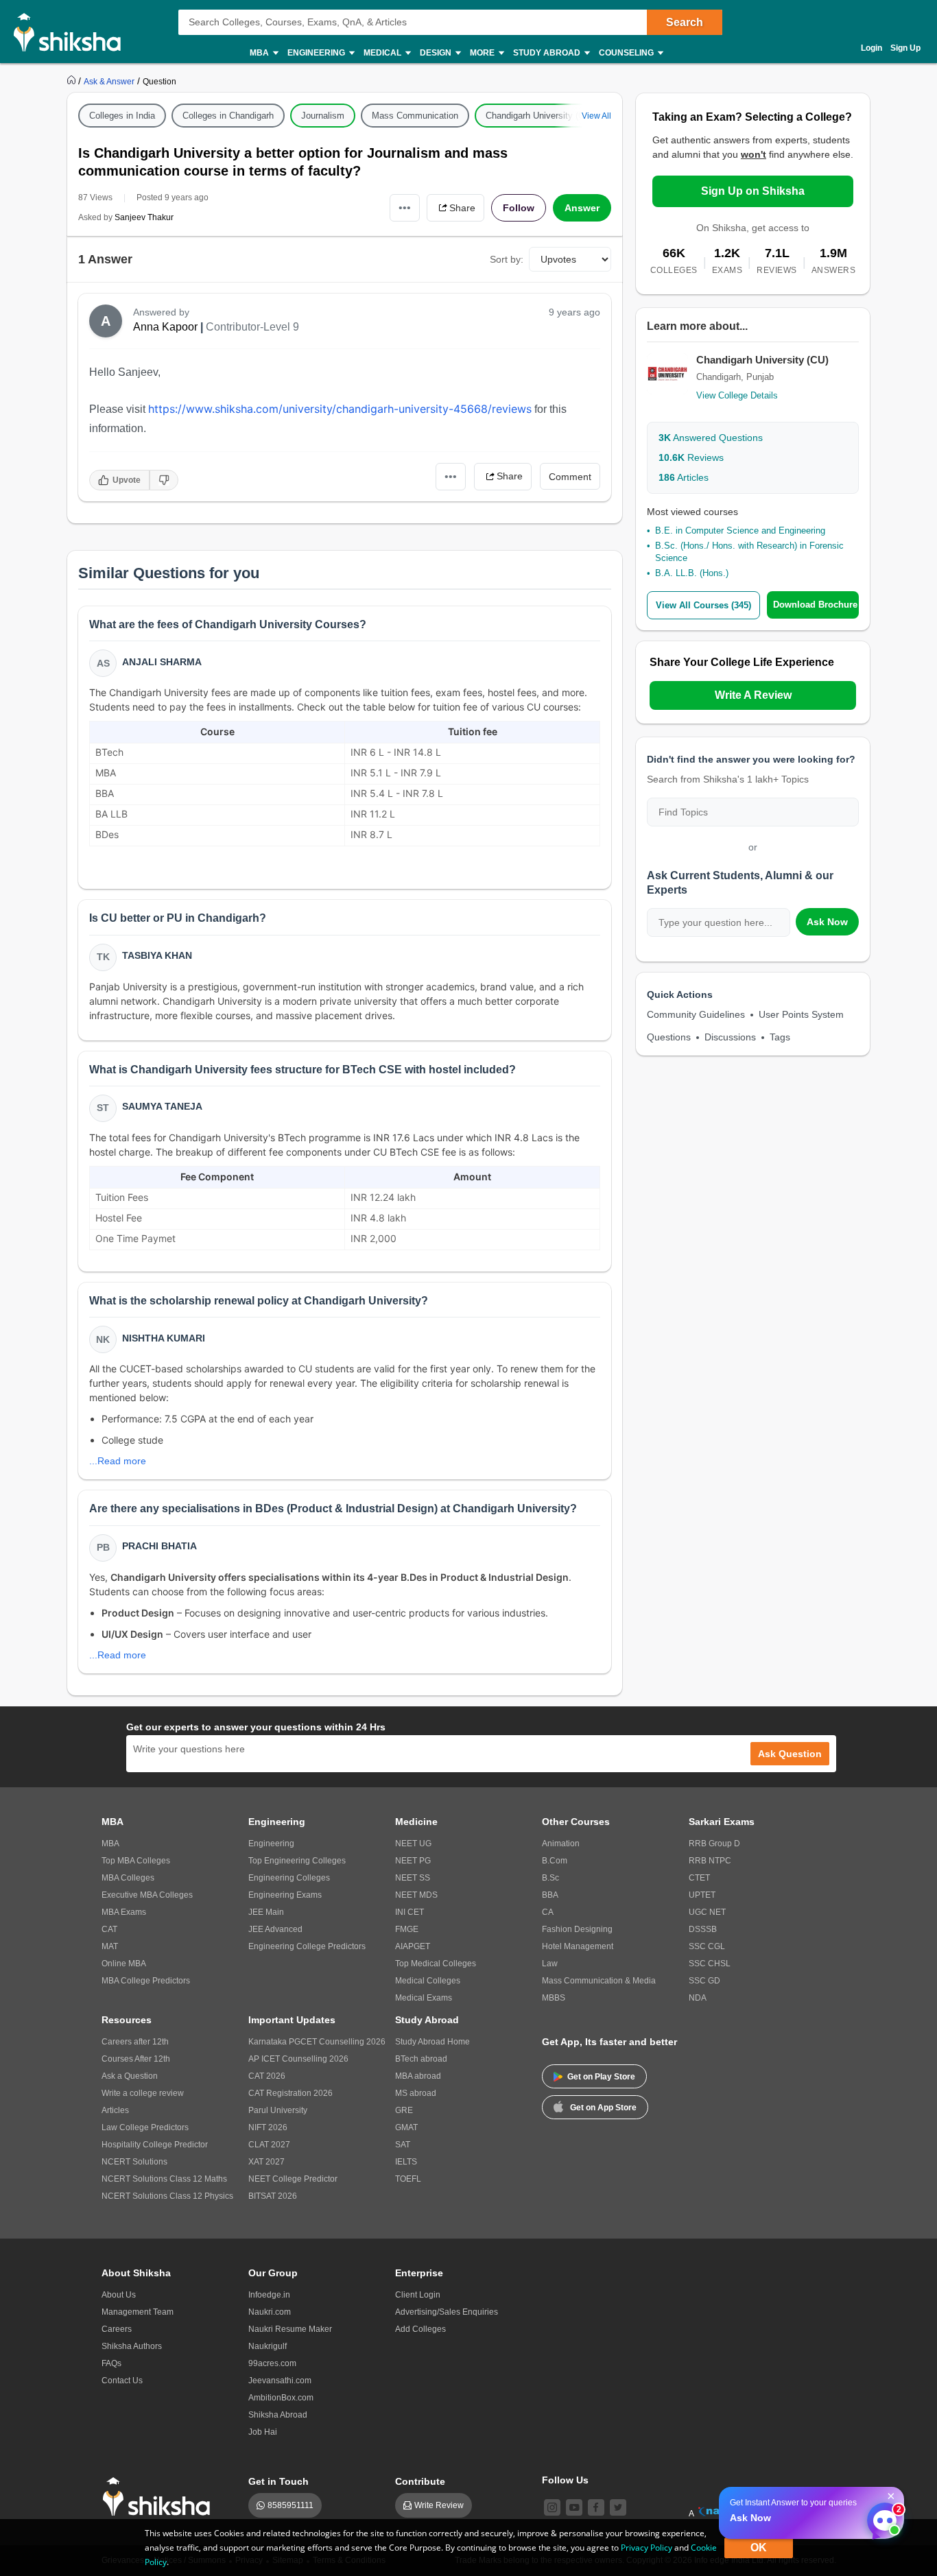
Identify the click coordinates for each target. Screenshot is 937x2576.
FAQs (111, 2363)
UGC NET (707, 1912)
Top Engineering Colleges (297, 1861)
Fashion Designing (577, 1929)
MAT (110, 1946)
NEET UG (413, 1844)
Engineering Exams (285, 1895)
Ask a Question (130, 2076)
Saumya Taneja (162, 1106)
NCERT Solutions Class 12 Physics (167, 2196)
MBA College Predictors (146, 1981)
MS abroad (416, 2093)
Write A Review (753, 695)
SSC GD (704, 1981)
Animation (561, 1844)
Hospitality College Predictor (155, 2145)
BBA (550, 1895)
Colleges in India (122, 116)
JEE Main (266, 1912)
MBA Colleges (128, 1878)
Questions (669, 1037)
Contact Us (122, 2381)
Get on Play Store (601, 2077)
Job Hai (263, 2432)
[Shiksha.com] (72, 32)
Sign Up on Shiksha (753, 191)
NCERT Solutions (134, 2162)
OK (759, 2548)
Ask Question (790, 1754)
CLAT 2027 (269, 2145)
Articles (684, 477)
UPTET (702, 1895)
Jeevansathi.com (280, 2381)
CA (548, 1912)
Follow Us (565, 2480)
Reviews (691, 457)
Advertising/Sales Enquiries (447, 2312)
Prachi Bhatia (159, 1546)
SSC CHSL (710, 1964)
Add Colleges (420, 2329)
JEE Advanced (275, 1929)
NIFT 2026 (268, 2127)
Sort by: (507, 259)
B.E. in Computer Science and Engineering (740, 530)
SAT (403, 2145)
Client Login (418, 2295)
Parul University (278, 2110)
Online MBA (124, 1964)
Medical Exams (424, 1998)
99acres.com (272, 2363)
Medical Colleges (428, 1981)
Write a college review (143, 2093)
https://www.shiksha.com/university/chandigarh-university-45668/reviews (340, 409)
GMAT (406, 2127)
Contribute (420, 2481)
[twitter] (618, 2507)
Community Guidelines (696, 1014)
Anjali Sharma (162, 662)
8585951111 (290, 2505)
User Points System (801, 1014)
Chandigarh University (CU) (539, 116)
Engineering (271, 1844)
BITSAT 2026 (273, 2196)
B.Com (555, 1861)
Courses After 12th (136, 2059)
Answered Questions (711, 438)
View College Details (737, 395)
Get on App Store (603, 2108)
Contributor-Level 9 (252, 327)
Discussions (730, 1037)
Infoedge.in (269, 2295)
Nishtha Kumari (164, 1338)
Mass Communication (415, 116)
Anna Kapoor (165, 327)
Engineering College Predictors (307, 1946)
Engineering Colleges (289, 1878)
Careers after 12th (135, 2042)
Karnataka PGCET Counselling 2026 (317, 2042)
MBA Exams (124, 1912)
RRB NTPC (710, 1861)
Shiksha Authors (132, 2346)
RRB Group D (714, 1844)
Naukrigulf (268, 2346)
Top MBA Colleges (136, 1861)
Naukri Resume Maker (290, 2329)
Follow (519, 208)
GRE (404, 2110)
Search (685, 22)
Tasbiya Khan (157, 955)
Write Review (439, 2505)
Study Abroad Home (432, 2042)
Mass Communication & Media (599, 1981)
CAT (109, 1929)
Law (550, 1964)
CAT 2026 (267, 2076)
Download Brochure (815, 605)
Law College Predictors (145, 2127)
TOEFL (408, 2179)
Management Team (138, 2312)
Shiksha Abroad (278, 2415)
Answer (582, 208)
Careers (117, 2329)
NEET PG (413, 1861)
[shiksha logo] (160, 2497)
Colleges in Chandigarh (228, 116)
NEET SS (413, 1878)
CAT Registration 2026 (290, 2093)
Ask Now (827, 922)
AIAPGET (413, 1946)
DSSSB (703, 1929)
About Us (119, 2295)
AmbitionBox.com (281, 2398)
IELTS (406, 2162)
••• (405, 207)
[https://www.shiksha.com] (73, 81)
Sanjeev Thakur (144, 217)
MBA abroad (418, 2076)
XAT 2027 (266, 2162)
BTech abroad (421, 2059)
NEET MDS (416, 1895)
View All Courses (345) (703, 605)
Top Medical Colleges (436, 1964)
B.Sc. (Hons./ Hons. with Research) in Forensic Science (749, 552)
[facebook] (596, 2507)
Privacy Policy (647, 2548)
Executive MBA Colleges (147, 1895)
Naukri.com (270, 2312)
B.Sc (550, 1878)
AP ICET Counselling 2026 (298, 2059)
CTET (699, 1878)
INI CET (410, 1912)
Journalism (323, 116)
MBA (110, 1844)
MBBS (554, 1998)
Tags (780, 1037)
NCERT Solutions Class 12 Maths (164, 2179)
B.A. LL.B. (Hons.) (692, 573)
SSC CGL (707, 1946)
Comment (570, 477)
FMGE (407, 1929)
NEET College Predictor (293, 2179)
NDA (698, 1998)
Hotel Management (578, 1946)
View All (596, 116)
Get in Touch (278, 2481)
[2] (881, 2517)
